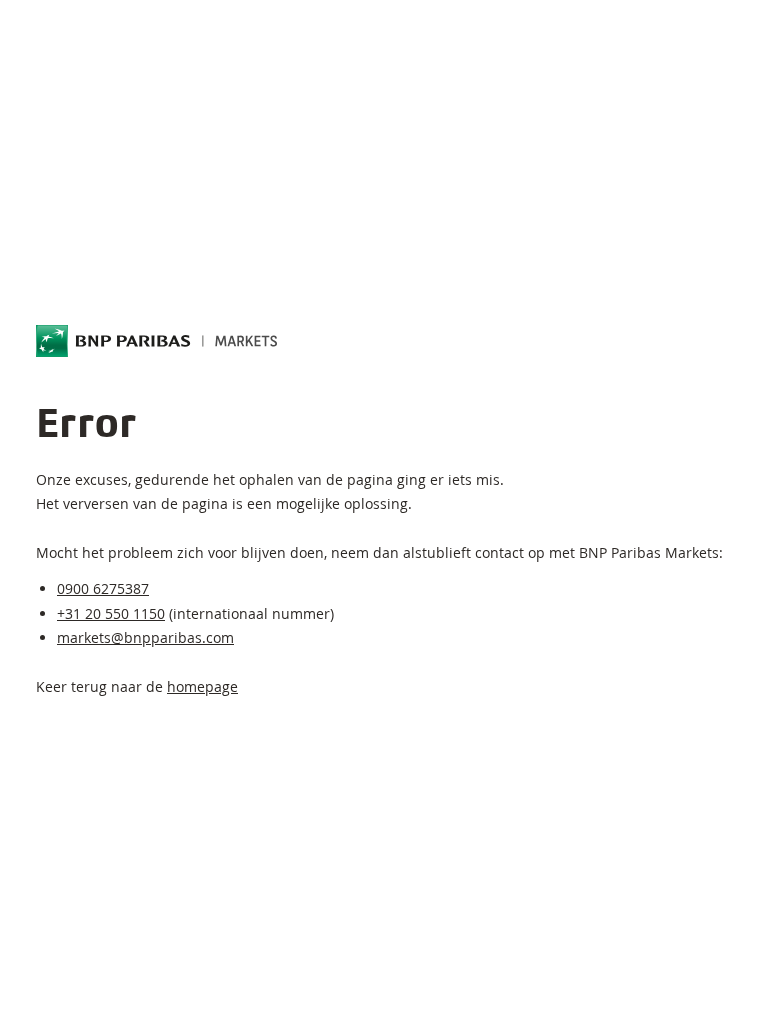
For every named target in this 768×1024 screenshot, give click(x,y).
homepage (202, 686)
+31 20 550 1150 (111, 613)
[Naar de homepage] (157, 341)
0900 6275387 (103, 588)
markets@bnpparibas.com (145, 637)
